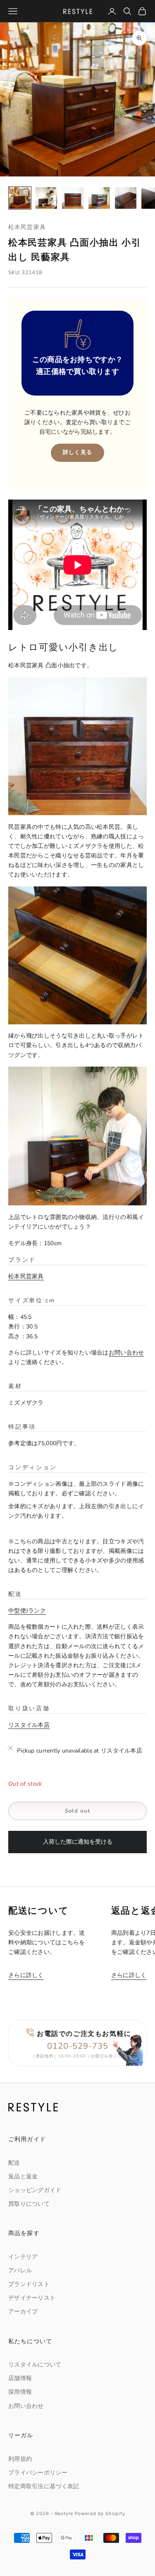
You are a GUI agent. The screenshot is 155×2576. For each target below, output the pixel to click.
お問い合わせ (126, 1353)
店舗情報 (20, 2378)
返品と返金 (23, 2176)
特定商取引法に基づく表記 (44, 2486)
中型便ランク (27, 1611)
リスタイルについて (35, 2365)
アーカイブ (23, 2312)
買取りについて (29, 2204)
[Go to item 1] (20, 198)
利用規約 (20, 2459)
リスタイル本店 (29, 1725)
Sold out (77, 1811)
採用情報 (20, 2392)
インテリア (23, 2257)
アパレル (20, 2271)
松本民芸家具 (27, 227)
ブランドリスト (29, 2284)
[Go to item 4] (99, 198)
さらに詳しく (26, 1975)
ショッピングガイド (35, 2190)
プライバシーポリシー (38, 2473)
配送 (14, 2163)
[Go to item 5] (126, 198)
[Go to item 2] (46, 198)
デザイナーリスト (32, 2298)
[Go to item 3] (73, 198)
